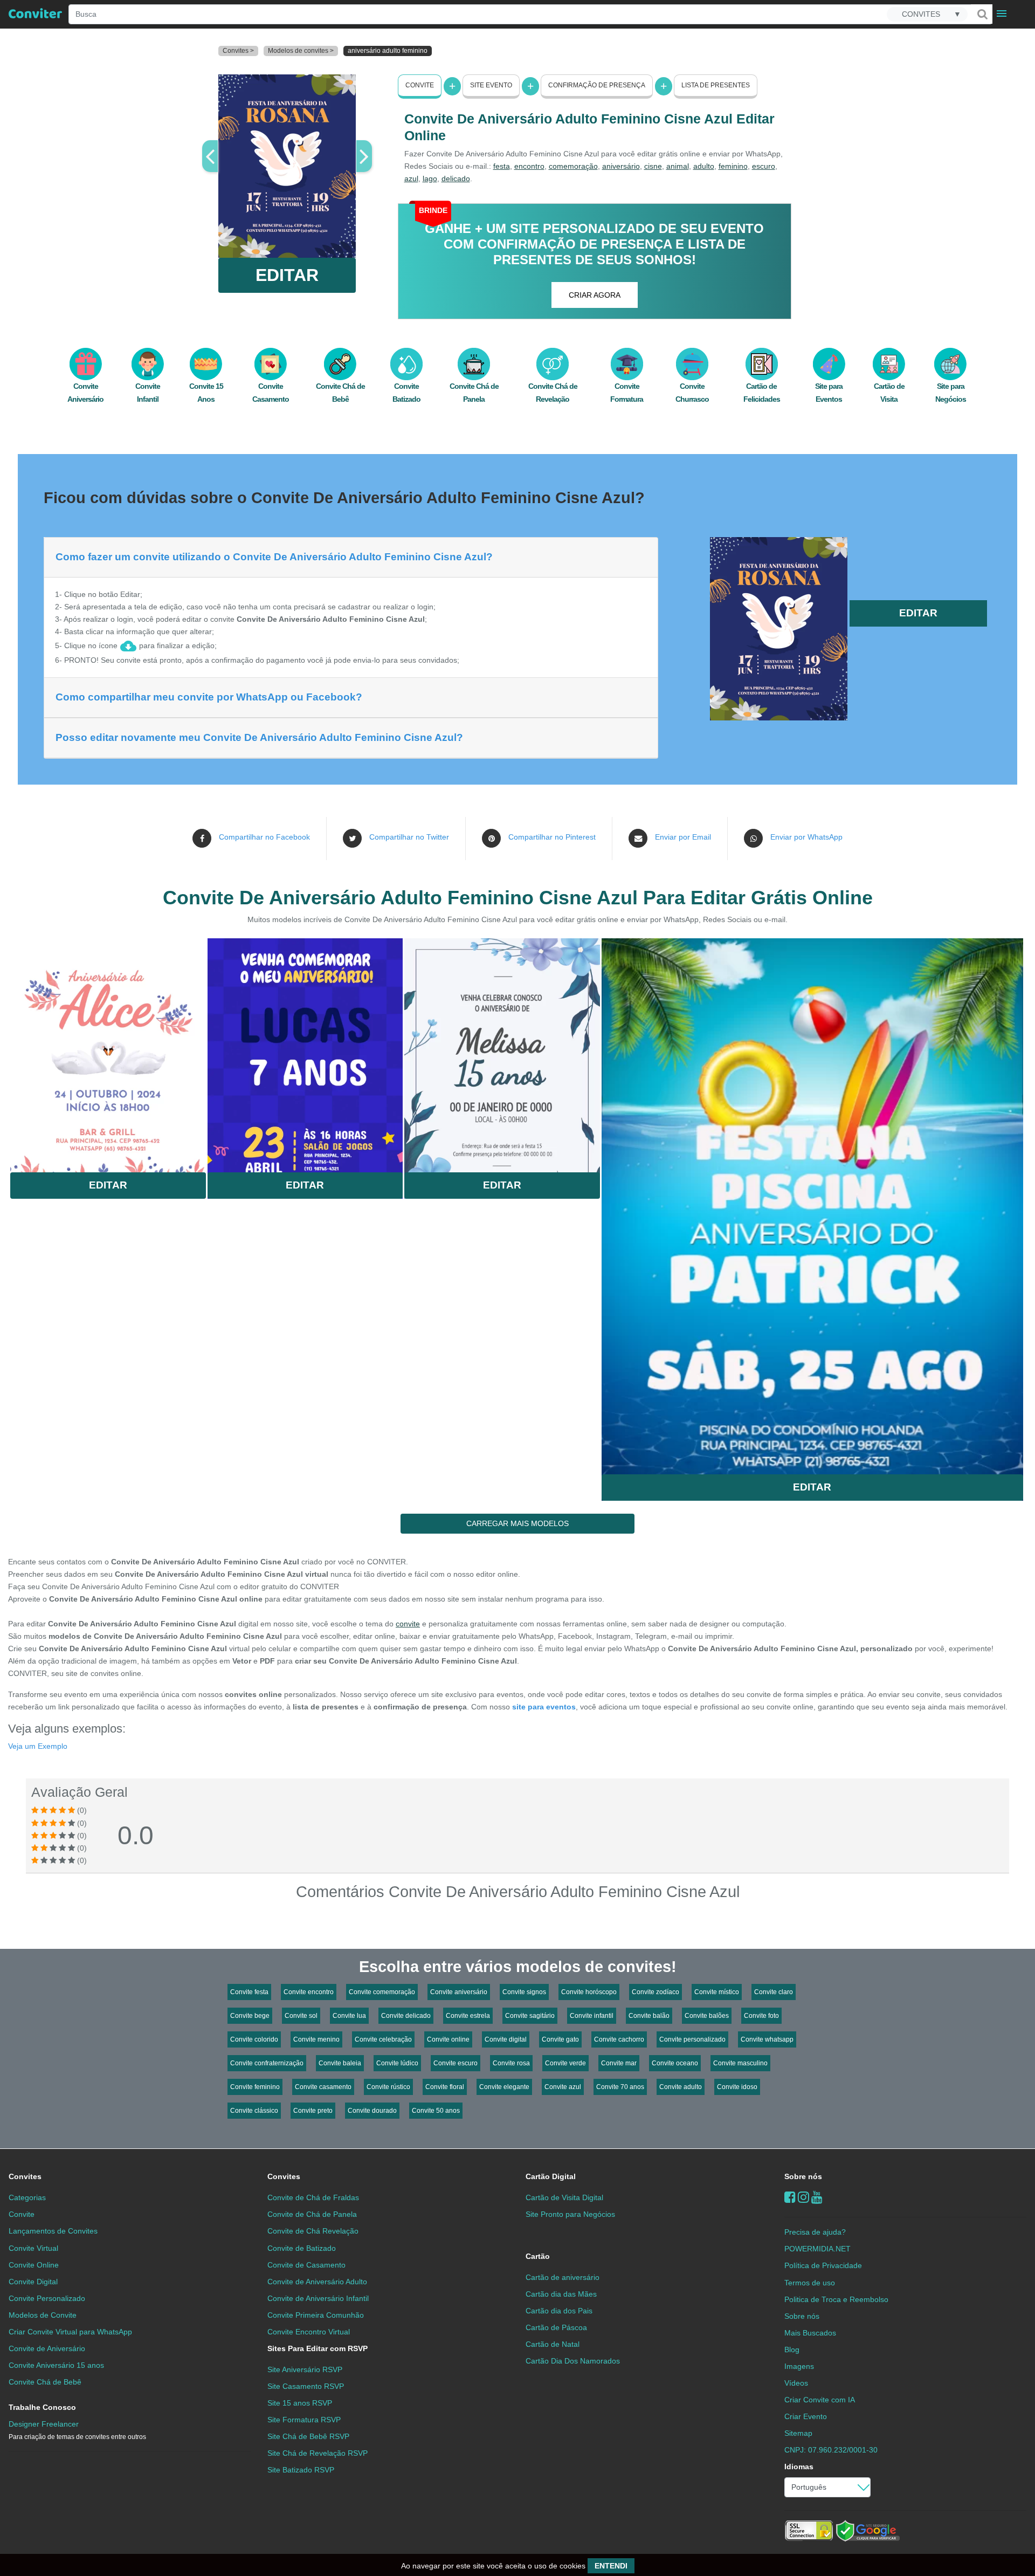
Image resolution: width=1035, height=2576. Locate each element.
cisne (653, 166)
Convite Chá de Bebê (45, 2382)
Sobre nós (803, 2176)
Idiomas (799, 2467)
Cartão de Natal (553, 2344)
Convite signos (524, 1992)
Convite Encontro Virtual (309, 2332)
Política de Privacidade (823, 2265)
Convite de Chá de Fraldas (313, 2197)
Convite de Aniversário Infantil (318, 2298)
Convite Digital (33, 2282)
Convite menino (316, 2039)
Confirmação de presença (597, 85)
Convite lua (349, 2016)
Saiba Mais (108, 1049)
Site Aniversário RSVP (305, 2369)
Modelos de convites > (301, 51)
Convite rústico (388, 2087)
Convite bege (250, 2016)
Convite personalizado (692, 2039)
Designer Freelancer (77, 2430)
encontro (529, 166)
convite (408, 1624)
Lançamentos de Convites (53, 2231)
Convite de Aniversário (47, 2348)
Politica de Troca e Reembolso (836, 2299)
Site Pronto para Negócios (570, 2214)
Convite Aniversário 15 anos (56, 2365)
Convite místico (717, 1992)
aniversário (621, 166)
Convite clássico (254, 2111)
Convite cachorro (619, 2039)
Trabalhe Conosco (42, 2407)
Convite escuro (456, 2063)
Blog (792, 2350)
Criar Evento (806, 2416)
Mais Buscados (810, 2333)
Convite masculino (740, 2063)
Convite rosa (511, 2063)
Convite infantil (592, 2016)
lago (430, 178)
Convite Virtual (33, 2248)
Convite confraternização (267, 2063)
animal (678, 166)
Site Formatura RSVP (304, 2420)
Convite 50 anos (436, 2111)
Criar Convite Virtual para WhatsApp (70, 2332)
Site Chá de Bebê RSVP (308, 2436)
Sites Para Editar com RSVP (318, 2348)
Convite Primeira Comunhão (316, 2315)
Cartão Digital (551, 2176)
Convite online (448, 2039)
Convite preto (313, 2111)
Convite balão (649, 2016)
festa (502, 166)
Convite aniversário (459, 1992)
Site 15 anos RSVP (300, 2403)
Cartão (538, 2256)
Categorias (27, 2197)
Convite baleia (340, 2063)
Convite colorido (254, 2039)
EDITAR (287, 275)
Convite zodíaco (655, 1992)
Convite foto (761, 2016)
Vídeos (796, 2383)
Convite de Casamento (306, 2265)
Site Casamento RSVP (306, 2386)
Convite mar (619, 2063)
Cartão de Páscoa (556, 2327)
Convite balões (707, 2016)
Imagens (799, 2366)
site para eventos (544, 1707)
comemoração (573, 166)
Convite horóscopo (589, 1992)
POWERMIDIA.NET (817, 2249)
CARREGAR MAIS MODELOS (517, 1523)
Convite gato (560, 2039)
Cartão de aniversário (563, 2277)
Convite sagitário (530, 2016)
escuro (764, 166)
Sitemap (798, 2433)
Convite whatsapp (767, 2039)
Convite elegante (504, 2087)
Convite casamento (323, 2087)
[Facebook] (790, 2197)
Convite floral (445, 2087)
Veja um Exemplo (38, 1746)
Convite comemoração (382, 1992)
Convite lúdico (397, 2063)
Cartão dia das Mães (561, 2294)
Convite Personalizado (47, 2298)
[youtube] (817, 2197)
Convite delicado (406, 2016)
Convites (25, 2176)
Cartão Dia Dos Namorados (573, 2361)
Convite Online (34, 2265)
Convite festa (249, 1992)
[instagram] (803, 2197)
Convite (420, 85)
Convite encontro (309, 1992)
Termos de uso (810, 2283)
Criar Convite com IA (820, 2400)
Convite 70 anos (620, 2087)
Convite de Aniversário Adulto (317, 2282)
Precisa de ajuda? (815, 2232)
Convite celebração (383, 2039)
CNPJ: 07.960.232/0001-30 (831, 2450)
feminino (733, 166)
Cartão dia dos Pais (559, 2311)
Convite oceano (675, 2063)
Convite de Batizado (302, 2248)
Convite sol (301, 2016)
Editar (108, 1185)
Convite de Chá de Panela (312, 2214)
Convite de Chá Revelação (313, 2231)
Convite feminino (255, 2087)
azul (411, 178)
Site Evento (491, 85)
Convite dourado (372, 2111)
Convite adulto (681, 2087)
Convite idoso (737, 2087)
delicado (456, 178)
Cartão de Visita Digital (564, 2197)
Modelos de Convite (43, 2315)
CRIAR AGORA (595, 295)
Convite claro (774, 1992)
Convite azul (563, 2087)
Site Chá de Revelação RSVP (318, 2453)
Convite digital (506, 2039)
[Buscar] (982, 14)
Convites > (238, 51)
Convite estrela (468, 2016)
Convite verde (565, 2063)
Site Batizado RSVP (301, 2470)
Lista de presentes (716, 85)
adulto (704, 166)
